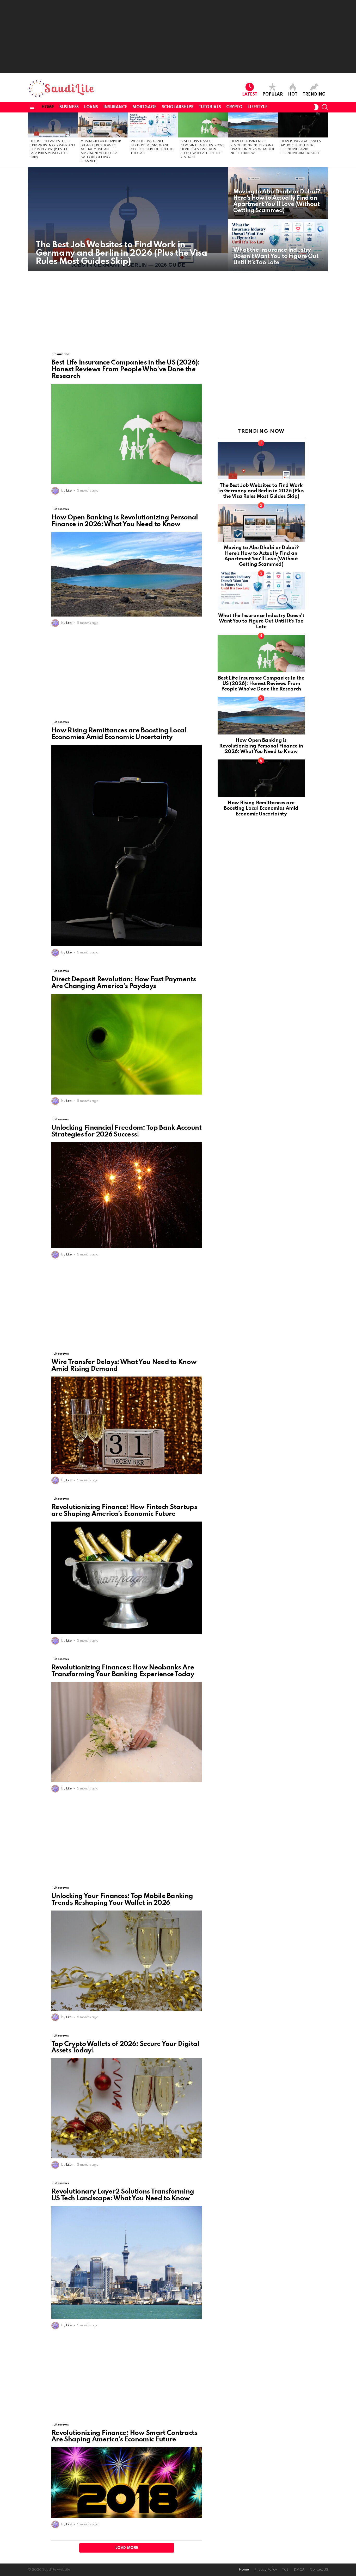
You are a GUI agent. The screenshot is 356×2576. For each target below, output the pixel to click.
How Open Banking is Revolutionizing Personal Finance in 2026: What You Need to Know (125, 521)
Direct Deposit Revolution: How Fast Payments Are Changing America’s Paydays (124, 983)
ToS (285, 2570)
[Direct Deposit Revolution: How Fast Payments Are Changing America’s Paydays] (127, 1044)
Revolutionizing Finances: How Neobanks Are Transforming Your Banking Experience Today (123, 1671)
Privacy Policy (265, 2570)
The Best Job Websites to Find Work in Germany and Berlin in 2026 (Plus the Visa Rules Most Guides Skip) (53, 149)
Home (48, 107)
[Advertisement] (178, 36)
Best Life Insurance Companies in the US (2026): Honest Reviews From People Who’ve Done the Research (203, 149)
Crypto (234, 107)
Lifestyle (257, 107)
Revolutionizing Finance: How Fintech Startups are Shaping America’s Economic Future (124, 1511)
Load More (127, 2548)
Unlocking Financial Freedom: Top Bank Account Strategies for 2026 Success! (126, 1131)
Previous (30, 140)
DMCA (299, 2570)
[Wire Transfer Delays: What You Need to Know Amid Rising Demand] (127, 1425)
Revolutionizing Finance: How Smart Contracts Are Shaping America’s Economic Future (124, 2436)
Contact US (319, 2570)
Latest (250, 95)
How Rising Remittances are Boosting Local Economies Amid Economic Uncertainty (119, 734)
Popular (273, 95)
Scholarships (178, 107)
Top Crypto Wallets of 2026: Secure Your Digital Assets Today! (125, 2047)
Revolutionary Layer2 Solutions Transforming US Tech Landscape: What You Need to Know (123, 2195)
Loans (91, 107)
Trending (314, 95)
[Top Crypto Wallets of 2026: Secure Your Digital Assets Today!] (127, 2108)
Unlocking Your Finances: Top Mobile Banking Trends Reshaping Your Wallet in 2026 (122, 1900)
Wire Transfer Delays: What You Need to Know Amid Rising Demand (124, 1366)
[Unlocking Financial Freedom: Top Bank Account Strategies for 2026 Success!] (127, 1195)
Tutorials (210, 107)
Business (69, 107)
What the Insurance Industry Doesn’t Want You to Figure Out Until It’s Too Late (261, 621)
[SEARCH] (325, 107)
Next (326, 140)
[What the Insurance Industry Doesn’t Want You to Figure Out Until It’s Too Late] (153, 125)
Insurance (115, 107)
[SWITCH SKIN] (316, 107)
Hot (293, 95)
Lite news (61, 509)
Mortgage (145, 107)
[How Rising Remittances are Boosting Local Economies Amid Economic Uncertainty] (303, 125)
